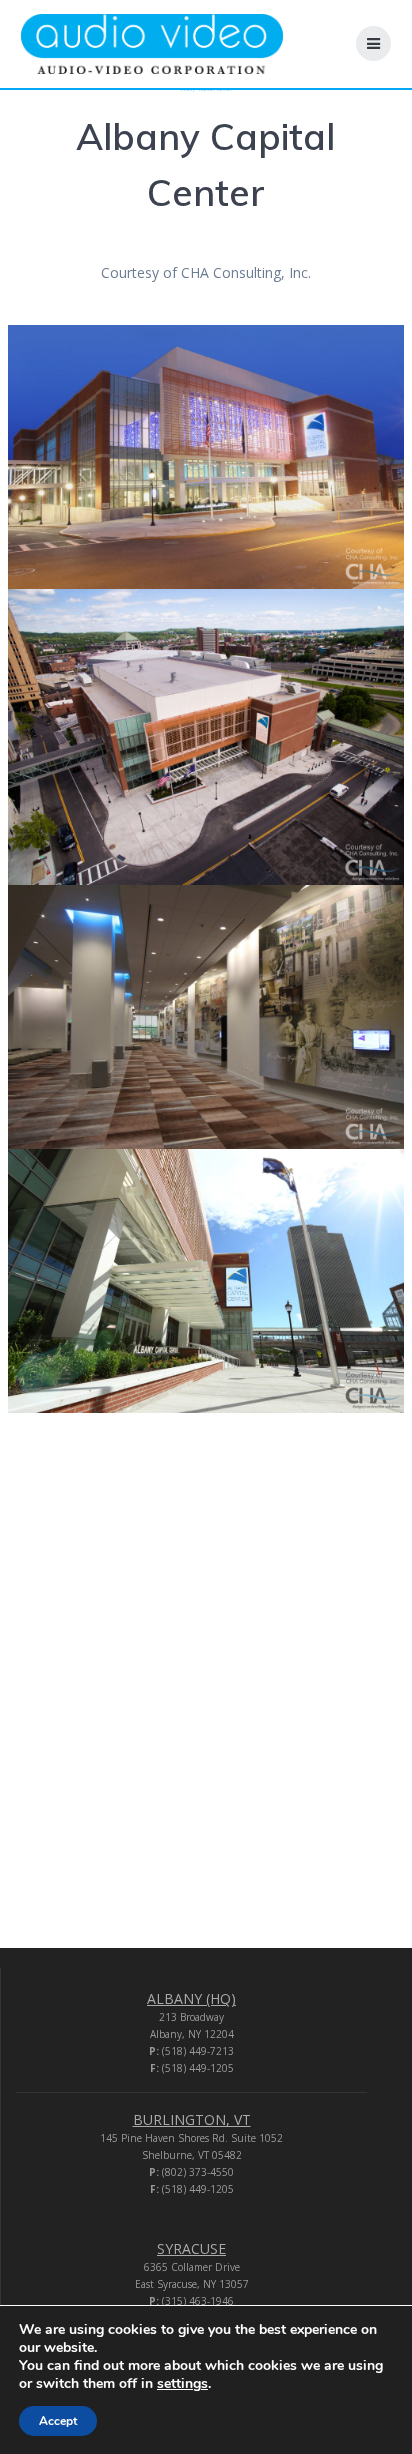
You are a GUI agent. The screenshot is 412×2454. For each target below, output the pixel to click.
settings (182, 2384)
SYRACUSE (191, 2248)
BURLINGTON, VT (192, 2119)
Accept (58, 2421)
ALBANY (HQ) (191, 1998)
